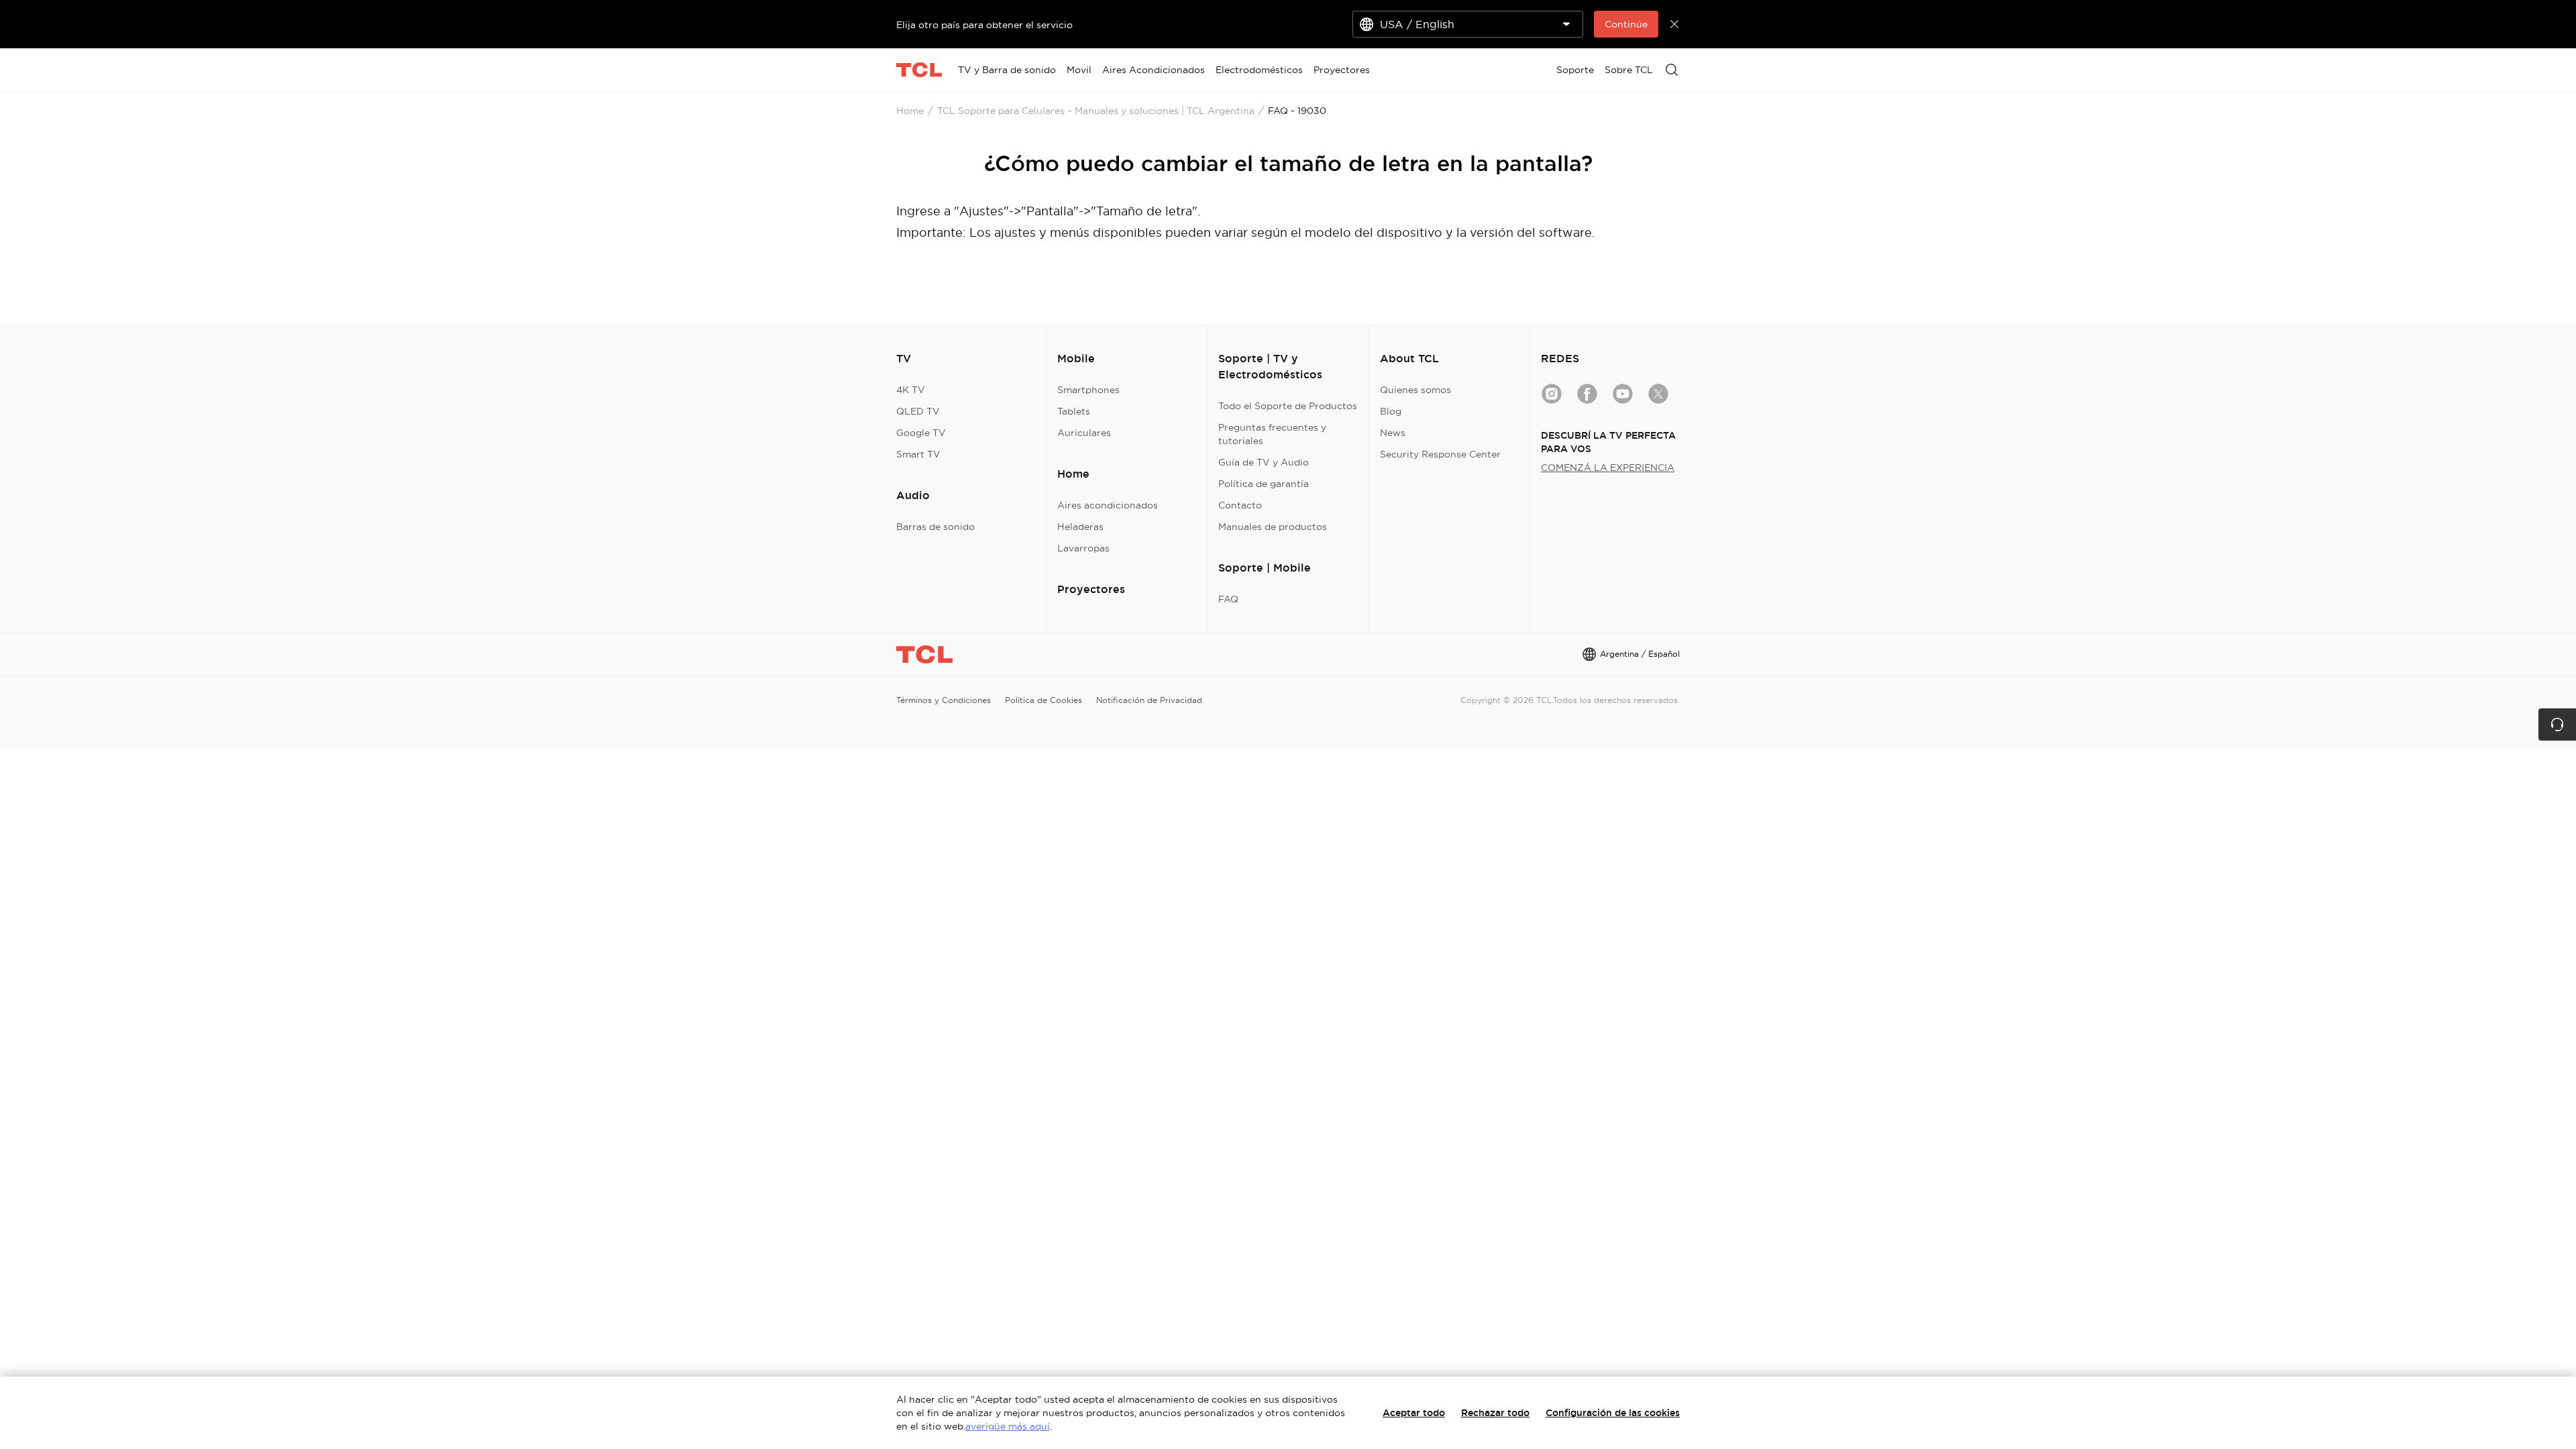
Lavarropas (1083, 548)
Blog (1391, 411)
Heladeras (1080, 527)
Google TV (921, 433)
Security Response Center (1440, 454)
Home (910, 111)
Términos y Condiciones (944, 700)
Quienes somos (1415, 390)
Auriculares (1084, 433)
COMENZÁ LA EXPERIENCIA (1608, 468)
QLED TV (918, 411)
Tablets (1074, 411)
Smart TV (918, 454)
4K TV (911, 390)
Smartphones (1088, 390)
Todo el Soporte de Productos (1288, 406)
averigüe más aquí (1008, 1426)
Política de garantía (1264, 484)
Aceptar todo (1414, 1413)
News (1393, 433)
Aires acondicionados (1108, 505)
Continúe (1626, 24)
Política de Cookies (1043, 700)
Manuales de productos (1273, 527)
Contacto (1240, 505)
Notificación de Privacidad (1149, 700)
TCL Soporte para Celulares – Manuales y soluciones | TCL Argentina (1096, 111)
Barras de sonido (935, 527)
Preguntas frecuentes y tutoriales (1272, 434)
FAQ (1228, 599)
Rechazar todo (1495, 1413)
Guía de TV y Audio (1264, 462)
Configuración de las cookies (1613, 1413)
